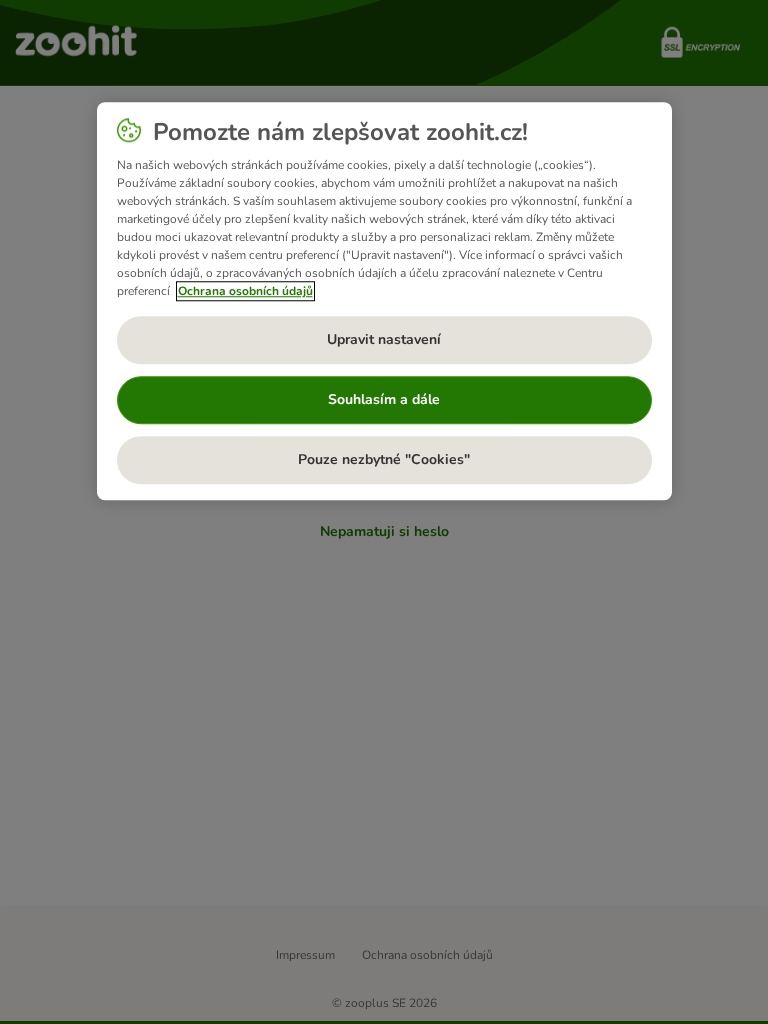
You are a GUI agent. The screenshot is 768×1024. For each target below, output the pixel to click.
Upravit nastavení (384, 339)
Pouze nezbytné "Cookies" (384, 459)
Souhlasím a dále (384, 399)
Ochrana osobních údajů (245, 291)
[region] (384, 301)
